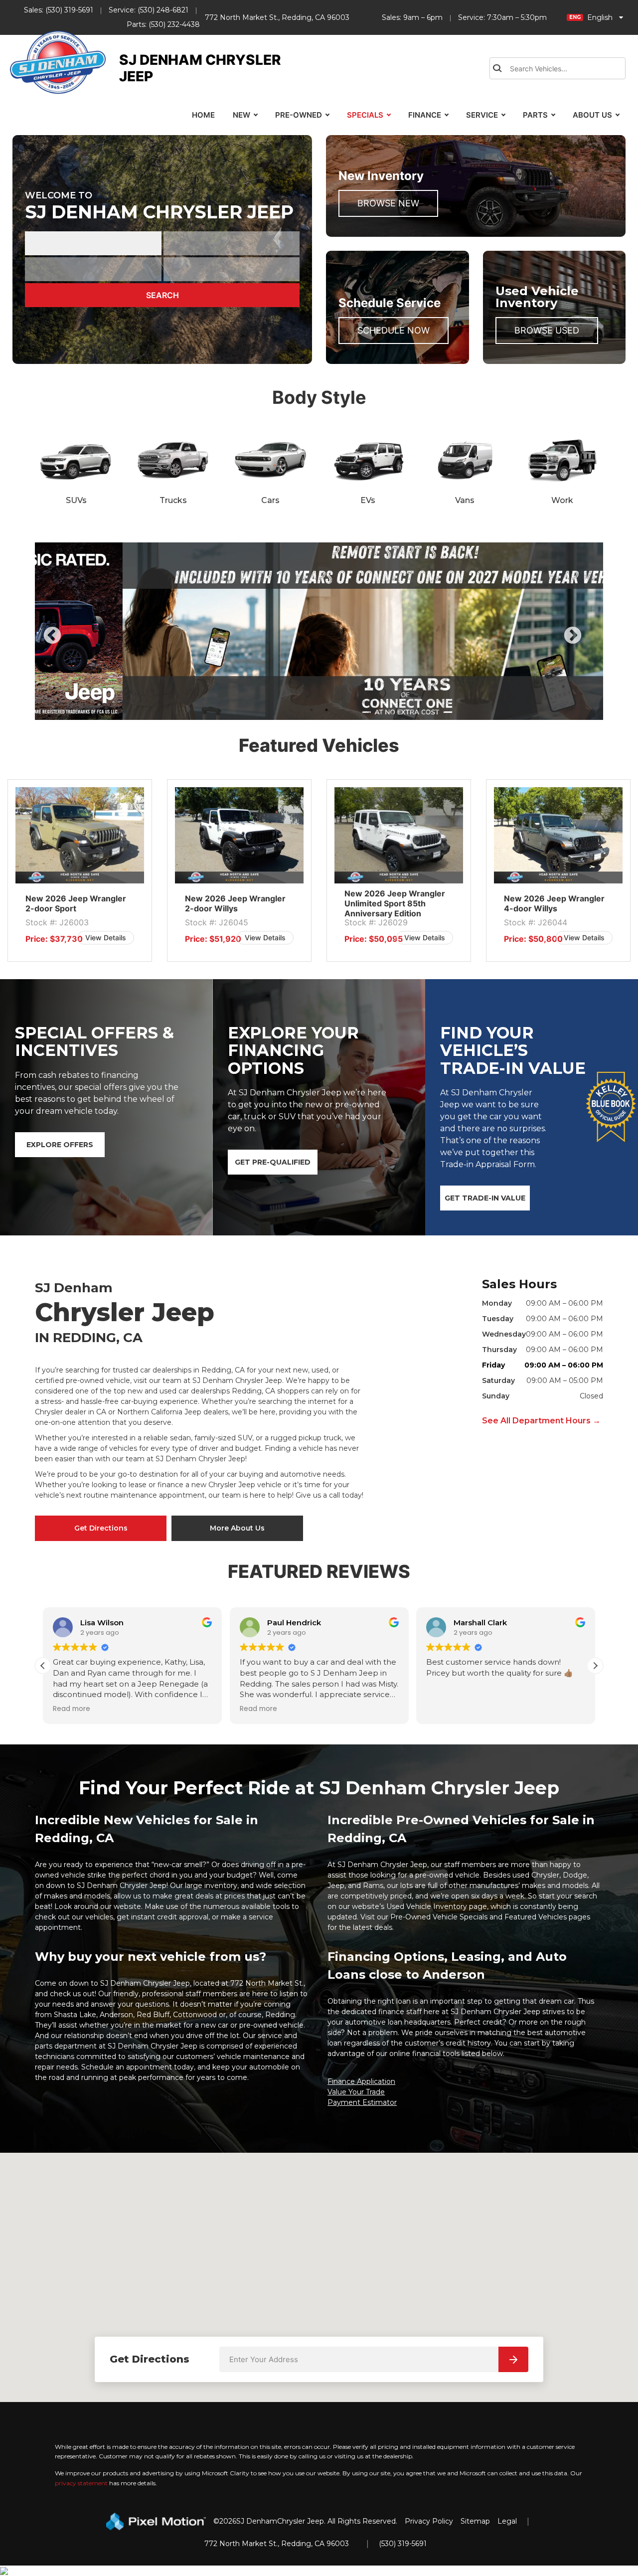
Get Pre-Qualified (273, 1162)
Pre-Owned (299, 115)
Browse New (388, 203)
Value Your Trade (356, 2092)
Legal (507, 2521)
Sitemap (475, 2521)
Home (203, 115)
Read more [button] (72, 1709)
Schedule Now (394, 330)
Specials (365, 115)
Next (589, 643)
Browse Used (547, 330)
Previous (75, 643)
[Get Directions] (513, 2359)
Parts (535, 115)
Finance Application (361, 2081)
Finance (425, 115)
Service (482, 115)
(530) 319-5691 (69, 10)
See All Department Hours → (541, 1421)
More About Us (237, 1528)
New (241, 115)
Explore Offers (60, 1145)
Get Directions (101, 1528)
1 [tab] (312, 710)
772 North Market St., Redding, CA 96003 (277, 17)
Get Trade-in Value (485, 1198)
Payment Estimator (362, 2102)
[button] (43, 1666)
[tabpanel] (80, 871)
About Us (592, 115)
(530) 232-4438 (174, 24)
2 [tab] (327, 710)
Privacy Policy (429, 2521)
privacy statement (81, 2483)
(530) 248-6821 (163, 10)
